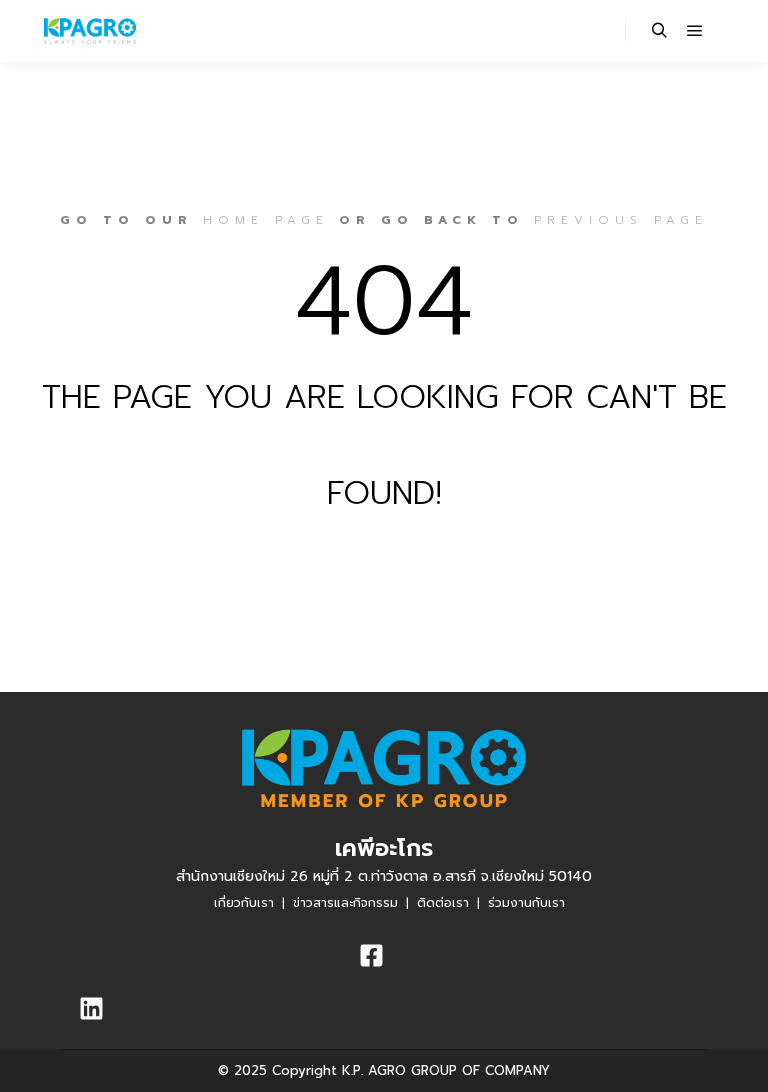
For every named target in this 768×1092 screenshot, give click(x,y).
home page (266, 220)
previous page (621, 220)
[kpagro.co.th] (90, 31)
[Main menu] (695, 31)
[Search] (659, 31)
